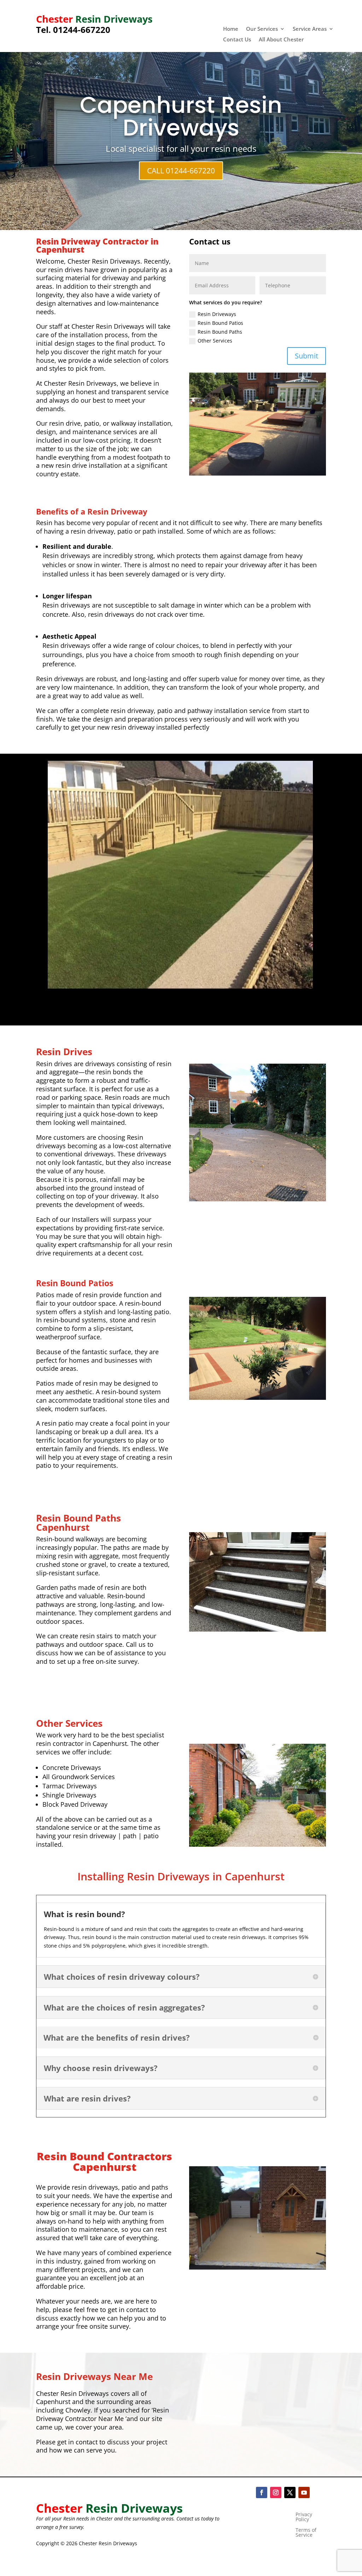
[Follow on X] (290, 2492)
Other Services (215, 341)
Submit (306, 356)
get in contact (77, 2442)
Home (231, 29)
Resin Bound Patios (220, 323)
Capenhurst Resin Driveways (181, 116)
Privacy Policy (304, 2517)
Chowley (78, 2410)
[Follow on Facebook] (262, 2492)
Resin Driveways (217, 314)
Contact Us (237, 40)
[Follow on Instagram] (276, 2492)
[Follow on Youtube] (304, 2492)
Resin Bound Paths (220, 332)
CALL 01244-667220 (181, 171)
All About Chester (281, 40)
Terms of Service (306, 2533)
